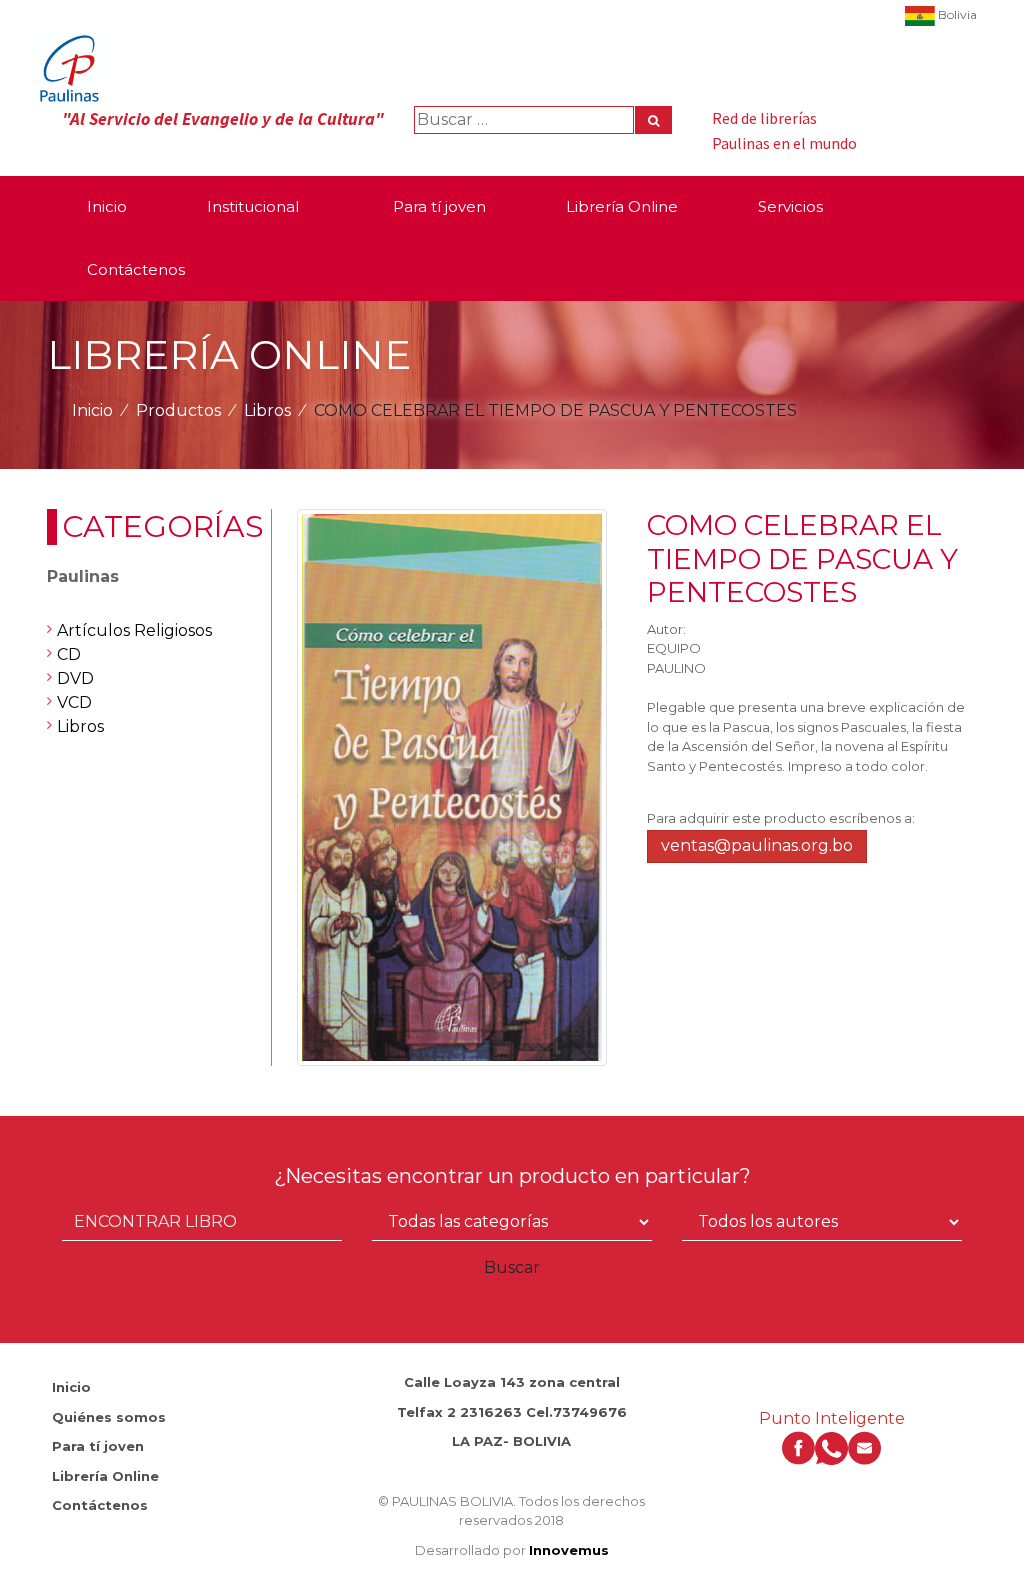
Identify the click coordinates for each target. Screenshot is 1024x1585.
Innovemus (569, 1550)
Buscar (512, 1267)
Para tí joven (98, 1446)
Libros (267, 410)
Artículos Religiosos (134, 630)
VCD (74, 702)
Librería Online (105, 1476)
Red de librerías (764, 118)
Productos (178, 410)
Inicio (92, 410)
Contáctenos (100, 1505)
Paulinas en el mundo (784, 143)
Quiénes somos (109, 1417)
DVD (75, 678)
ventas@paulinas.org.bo (757, 845)
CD (69, 654)
